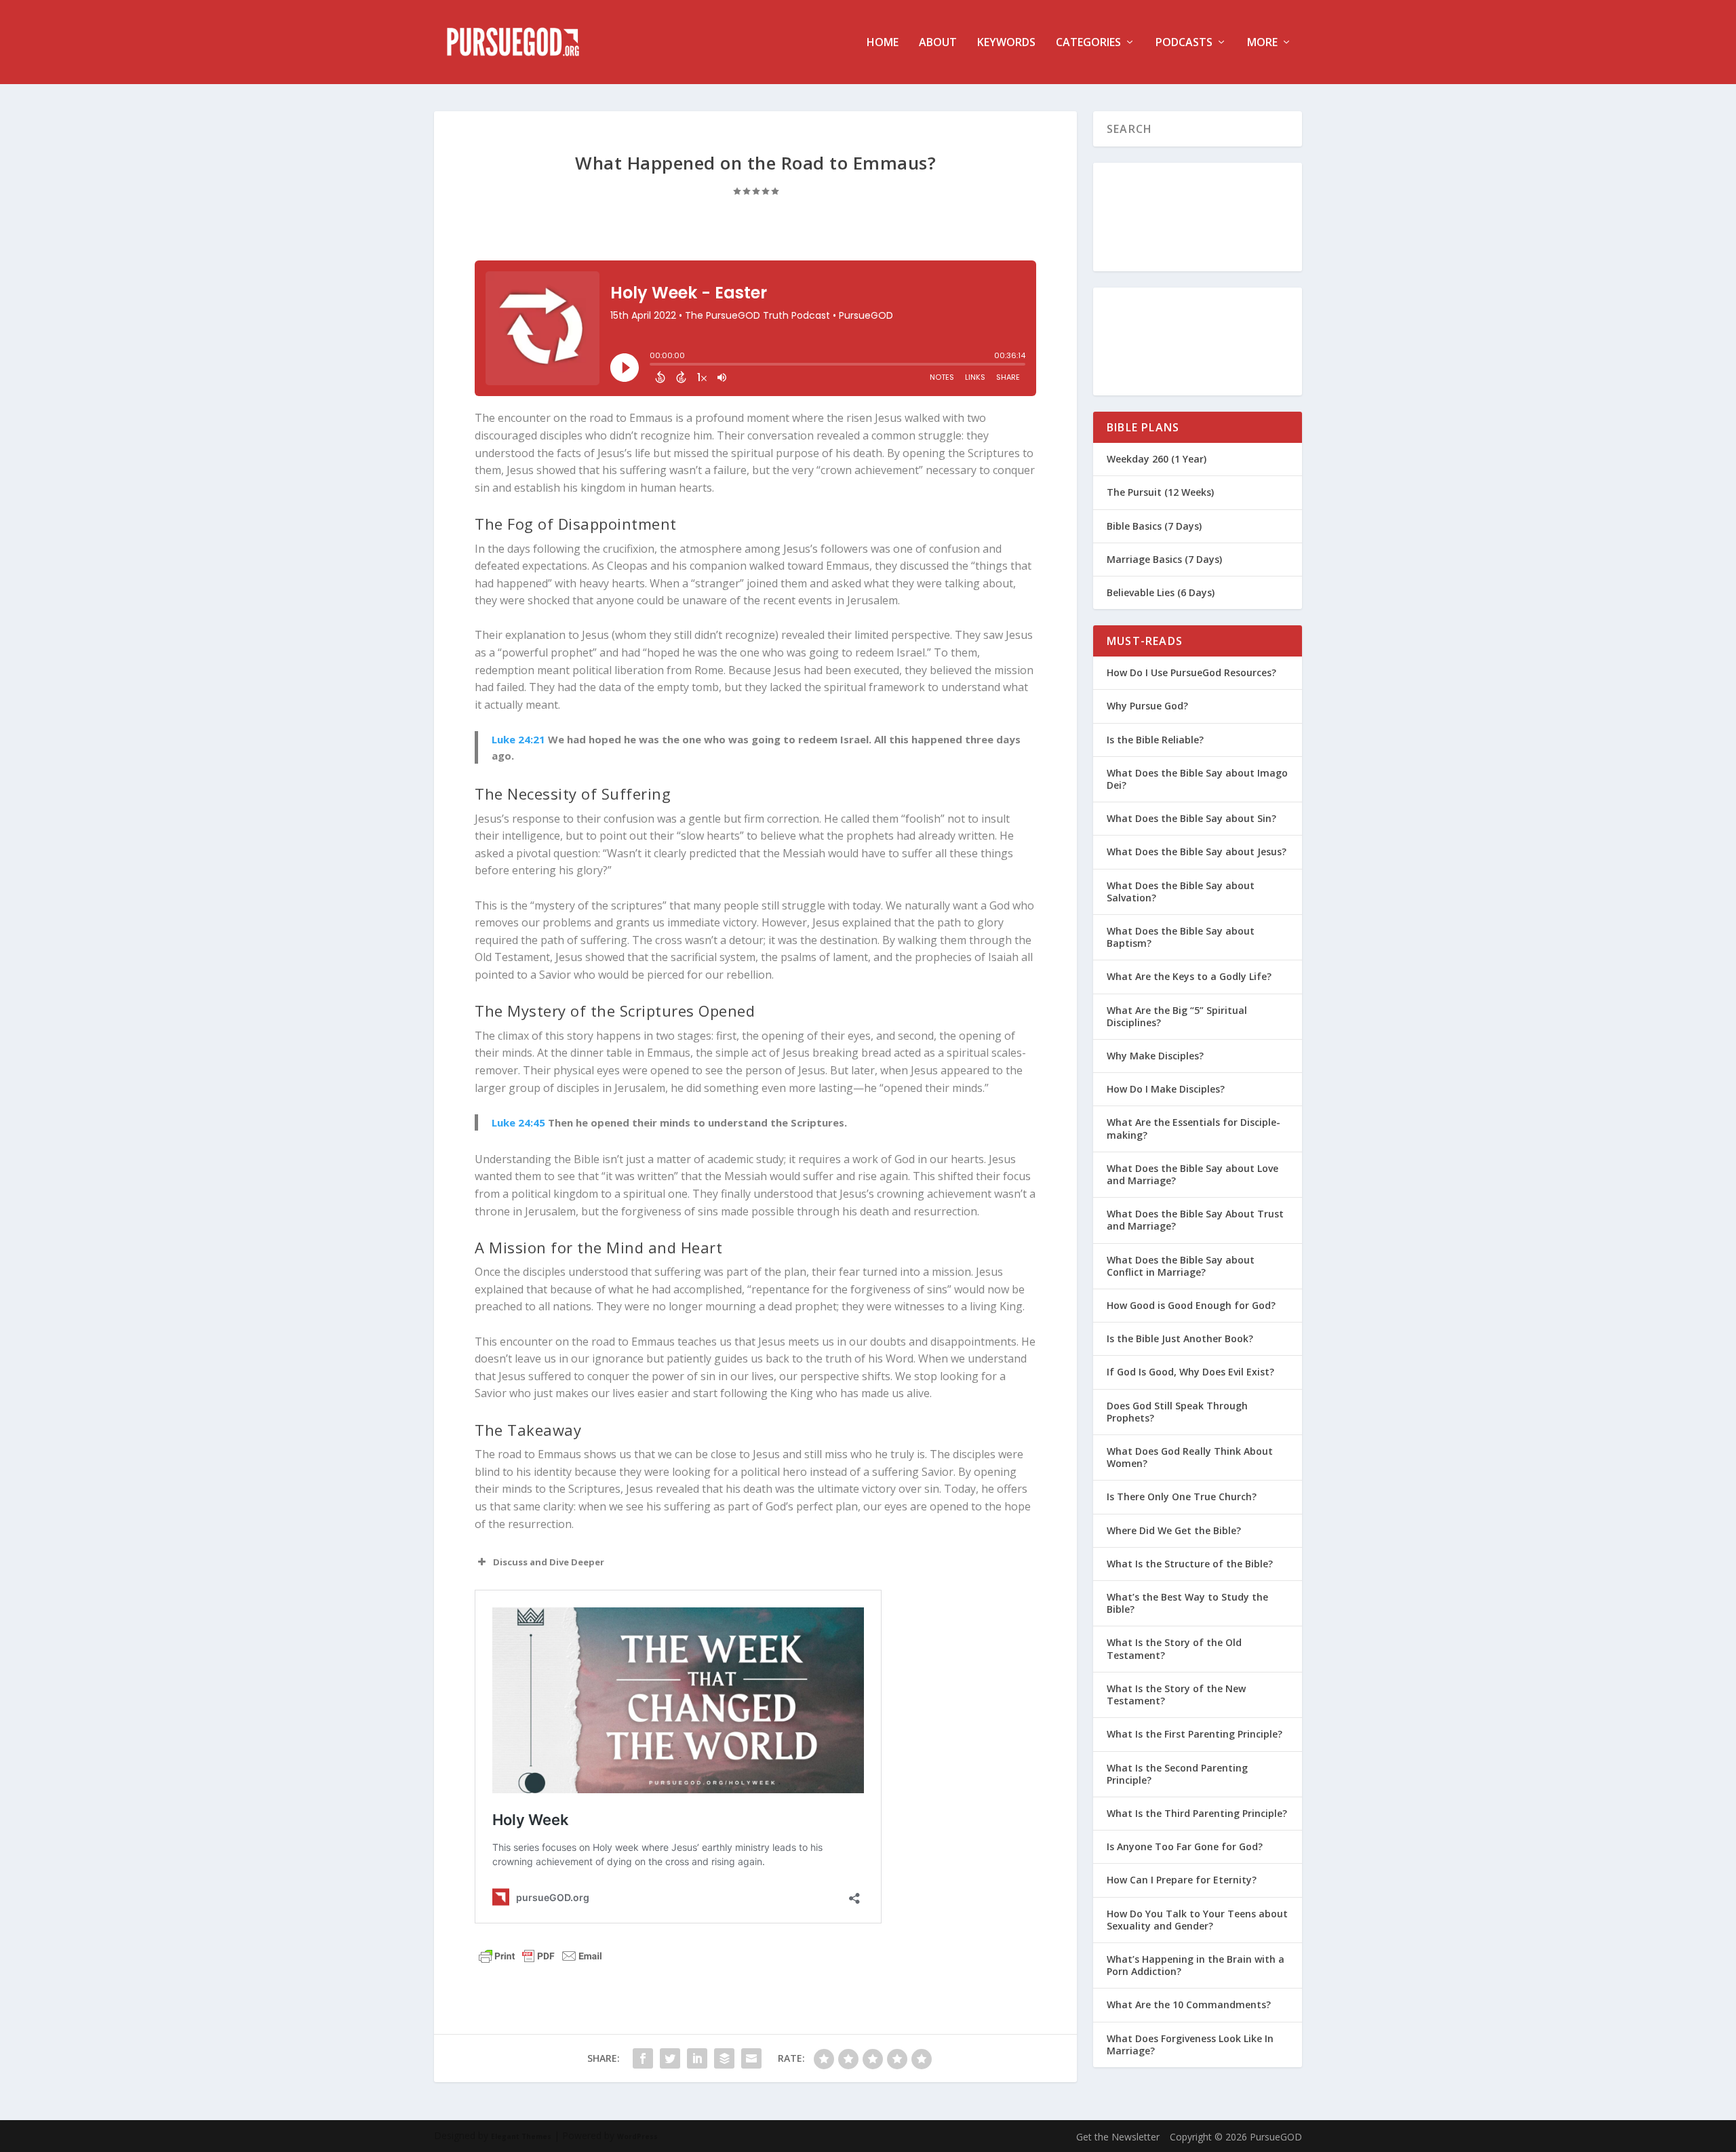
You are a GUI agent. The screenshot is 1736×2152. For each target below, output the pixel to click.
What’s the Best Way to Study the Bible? (1187, 1603)
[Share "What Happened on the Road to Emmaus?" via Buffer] (724, 2058)
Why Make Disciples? (1155, 1056)
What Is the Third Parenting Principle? (1197, 1813)
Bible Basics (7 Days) (1154, 526)
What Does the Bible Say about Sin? (1191, 818)
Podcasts (1184, 43)
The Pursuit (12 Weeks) (1160, 492)
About (938, 43)
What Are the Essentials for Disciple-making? (1193, 1128)
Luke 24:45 (518, 1122)
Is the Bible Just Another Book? (1180, 1338)
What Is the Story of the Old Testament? (1174, 1648)
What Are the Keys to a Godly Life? (1189, 976)
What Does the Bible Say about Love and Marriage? (1192, 1174)
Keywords (1006, 43)
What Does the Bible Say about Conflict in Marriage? (1181, 1266)
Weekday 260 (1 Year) (1157, 459)
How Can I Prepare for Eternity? (1182, 1880)
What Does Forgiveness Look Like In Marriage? (1190, 2045)
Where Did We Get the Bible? (1174, 1530)
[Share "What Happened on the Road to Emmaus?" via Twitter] (670, 2058)
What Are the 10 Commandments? (1189, 2004)
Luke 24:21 (518, 739)
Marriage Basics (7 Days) (1164, 559)
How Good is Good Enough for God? (1191, 1305)
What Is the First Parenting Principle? (1195, 1734)
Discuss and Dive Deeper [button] (549, 1562)
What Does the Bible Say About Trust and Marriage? (1195, 1220)
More (1262, 43)
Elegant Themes (521, 2136)
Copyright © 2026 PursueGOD (1236, 2137)
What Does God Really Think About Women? (1190, 1457)
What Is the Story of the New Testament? (1176, 1695)
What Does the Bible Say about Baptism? (1181, 937)
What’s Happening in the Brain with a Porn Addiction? (1196, 1965)
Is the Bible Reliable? (1155, 740)
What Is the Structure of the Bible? (1190, 1564)
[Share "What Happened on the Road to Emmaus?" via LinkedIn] (697, 2058)
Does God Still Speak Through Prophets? (1177, 1412)
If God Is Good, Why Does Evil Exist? (1190, 1372)
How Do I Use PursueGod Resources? (1191, 672)
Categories (1088, 43)
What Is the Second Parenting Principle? (1177, 1774)
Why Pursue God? (1147, 706)
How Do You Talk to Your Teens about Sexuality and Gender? (1197, 1920)
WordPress (637, 2136)
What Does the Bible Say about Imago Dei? (1197, 779)
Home (883, 43)
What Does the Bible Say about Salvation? (1181, 892)
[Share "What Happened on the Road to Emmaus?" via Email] (751, 2058)
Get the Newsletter (1118, 2137)
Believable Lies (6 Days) (1161, 592)
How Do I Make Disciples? (1166, 1089)
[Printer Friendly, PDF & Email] (540, 1956)
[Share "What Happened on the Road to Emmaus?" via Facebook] (643, 2058)
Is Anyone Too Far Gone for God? (1185, 1846)
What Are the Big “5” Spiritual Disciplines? (1177, 1016)
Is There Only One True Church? (1182, 1496)
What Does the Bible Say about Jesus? (1197, 852)
